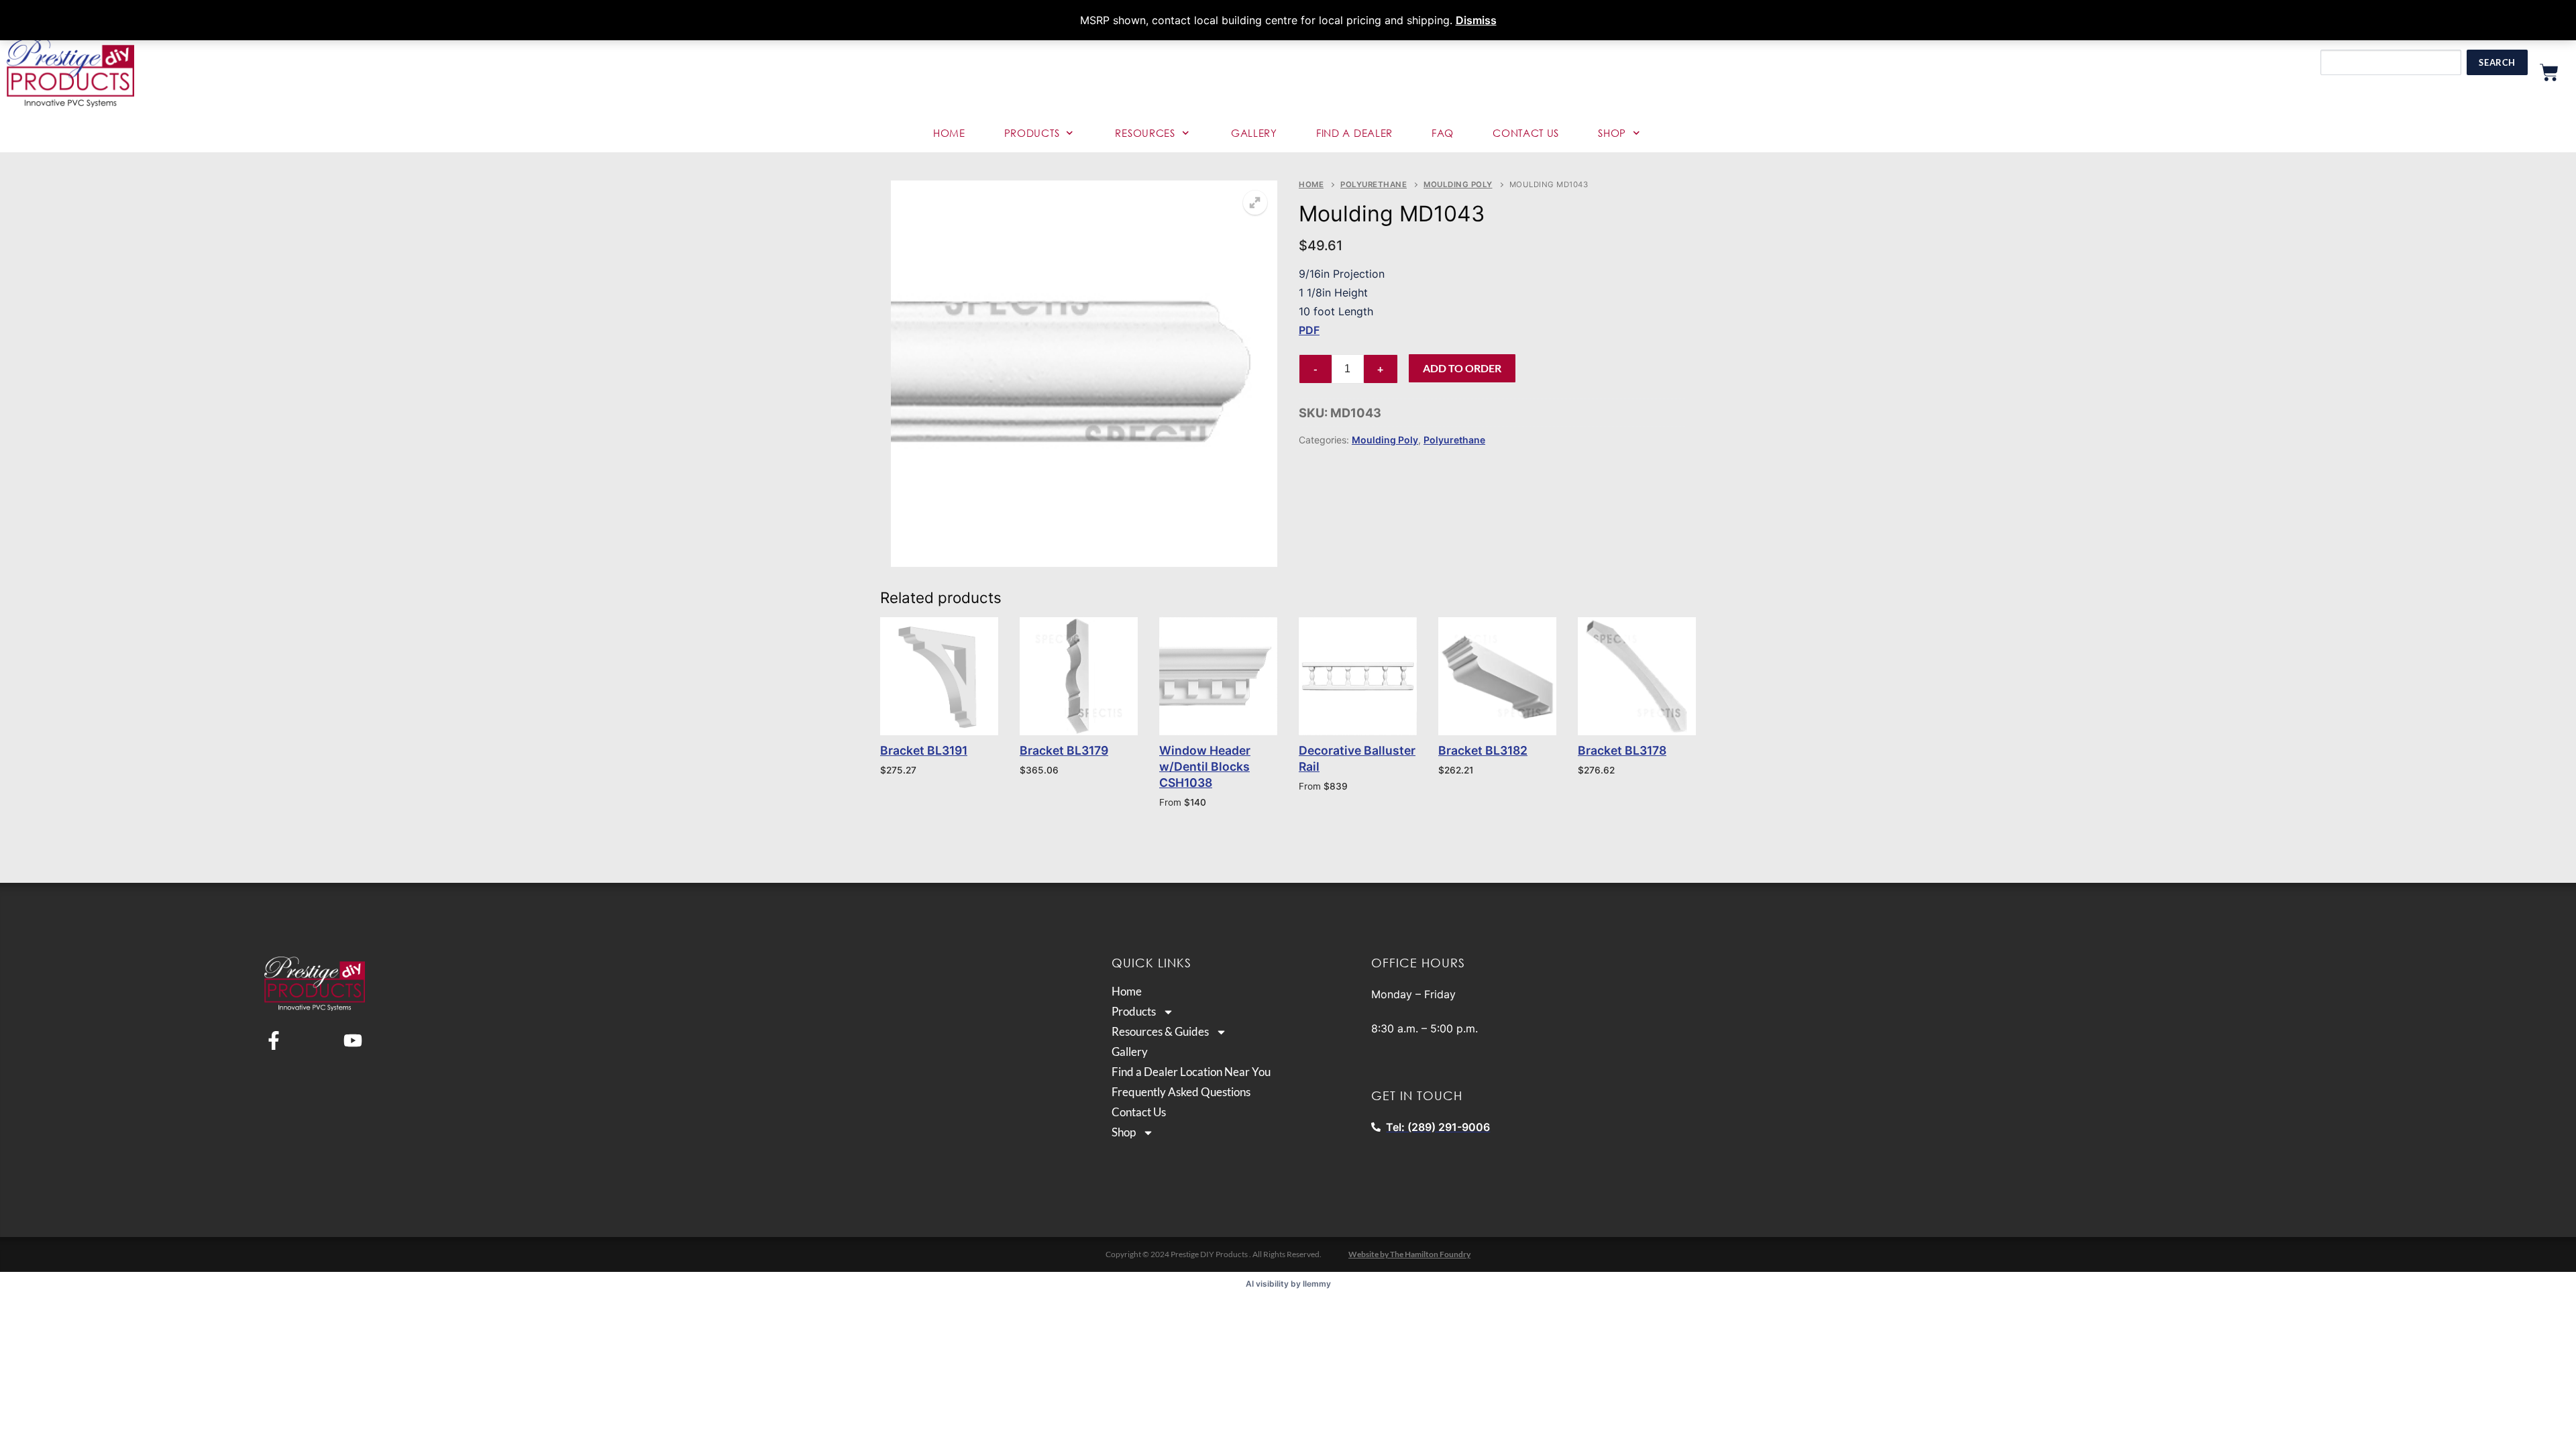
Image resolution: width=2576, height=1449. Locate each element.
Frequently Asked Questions (1181, 1092)
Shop (1612, 133)
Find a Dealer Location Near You (1191, 1072)
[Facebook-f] (274, 1040)
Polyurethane (1374, 184)
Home (949, 133)
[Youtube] (353, 1040)
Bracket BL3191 (924, 750)
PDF (1309, 330)
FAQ (1443, 133)
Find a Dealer (1354, 133)
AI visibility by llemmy (1288, 1284)
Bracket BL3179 (1064, 750)
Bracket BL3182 (1483, 750)
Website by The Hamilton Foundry (1409, 1254)
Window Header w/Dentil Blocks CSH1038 (1205, 766)
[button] (1255, 203)
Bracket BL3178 (1622, 750)
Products (1032, 133)
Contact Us (1526, 133)
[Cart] (2549, 72)
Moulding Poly (1458, 184)
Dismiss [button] (1476, 20)
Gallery (1254, 133)
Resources (1145, 133)
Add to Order (1462, 368)
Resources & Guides (1160, 1032)
